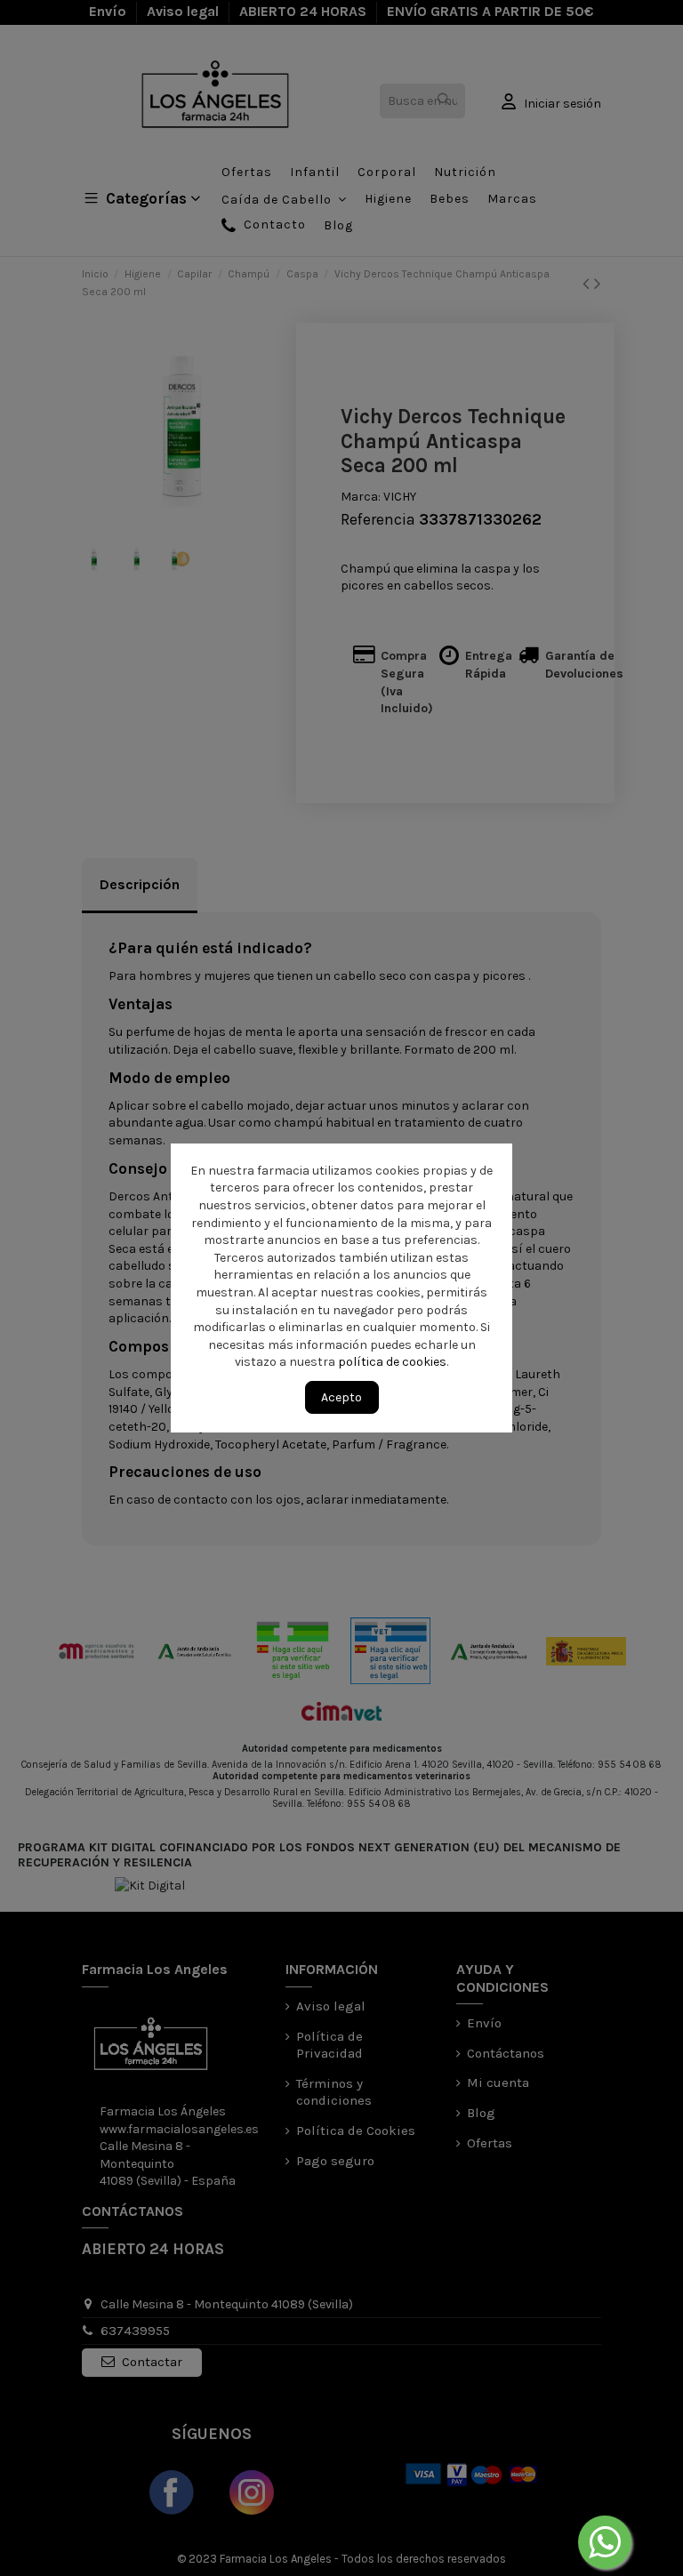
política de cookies (393, 1362)
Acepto (341, 1397)
